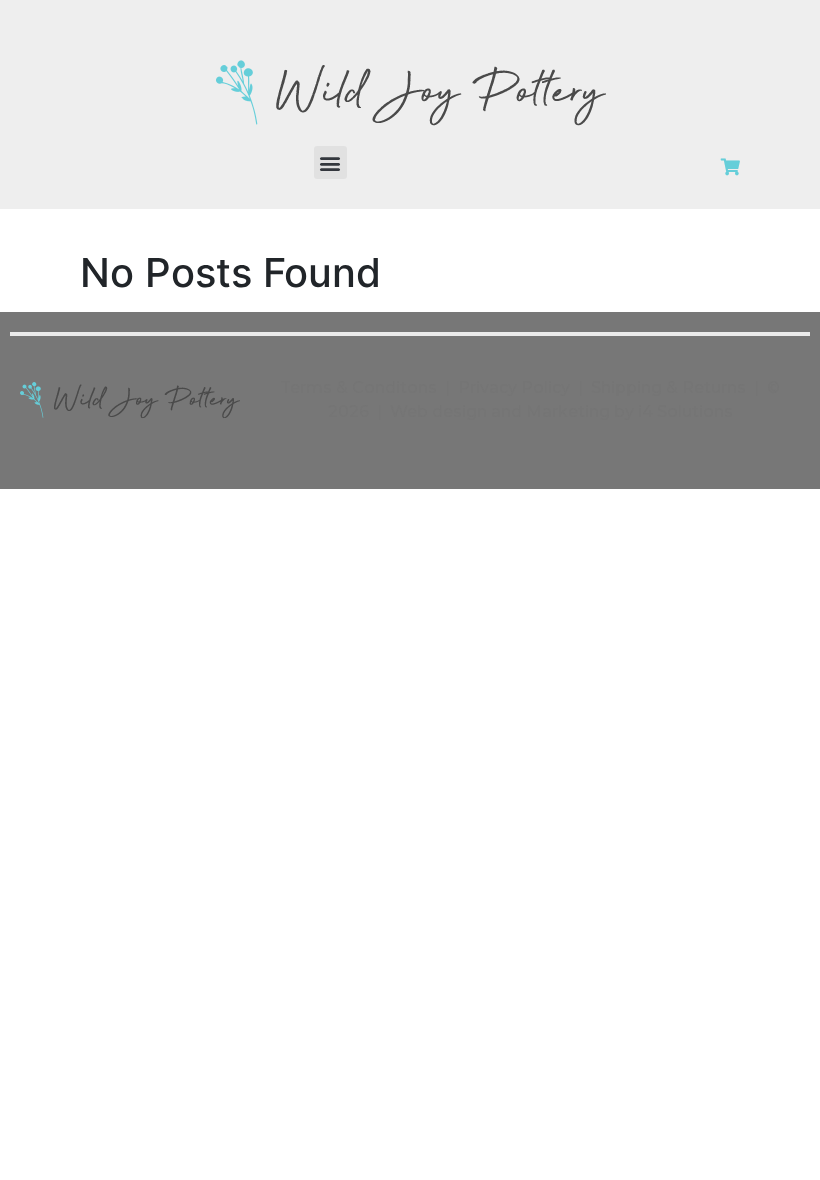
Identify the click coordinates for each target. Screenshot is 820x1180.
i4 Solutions (685, 411)
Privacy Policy (514, 387)
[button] (330, 162)
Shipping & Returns (668, 387)
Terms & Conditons (358, 387)
